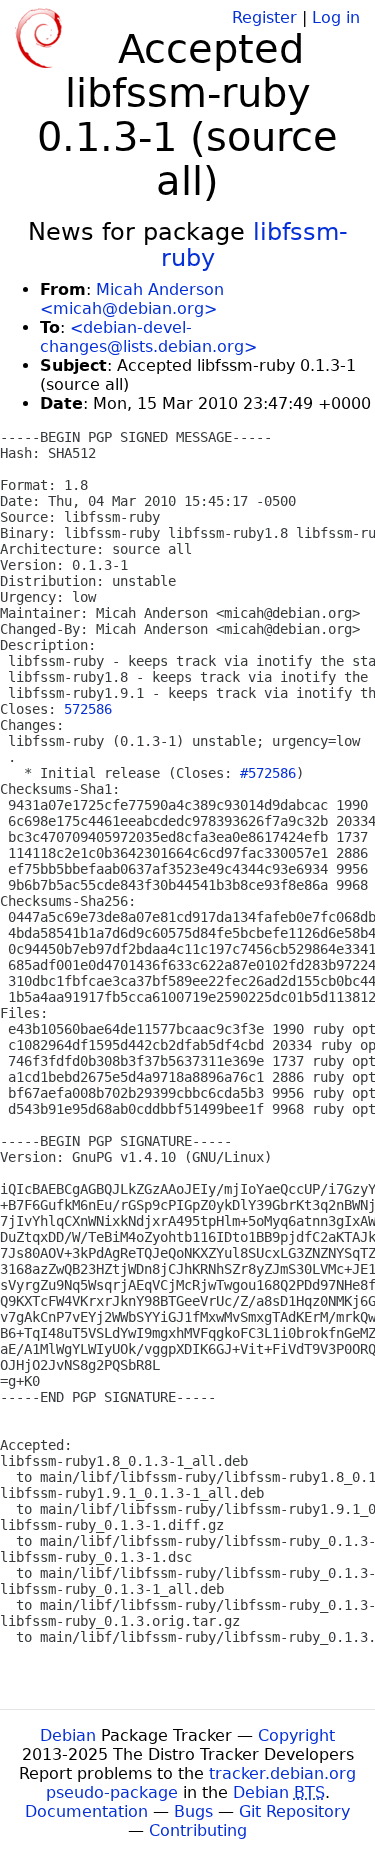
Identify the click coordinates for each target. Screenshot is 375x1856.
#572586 (268, 773)
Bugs (193, 1811)
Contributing (198, 1830)
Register (264, 17)
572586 (88, 709)
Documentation (86, 1811)
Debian (68, 1735)
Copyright (296, 1735)
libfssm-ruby (254, 245)
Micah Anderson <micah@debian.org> (132, 299)
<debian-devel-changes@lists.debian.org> (148, 337)
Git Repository (294, 1811)
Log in (336, 17)
